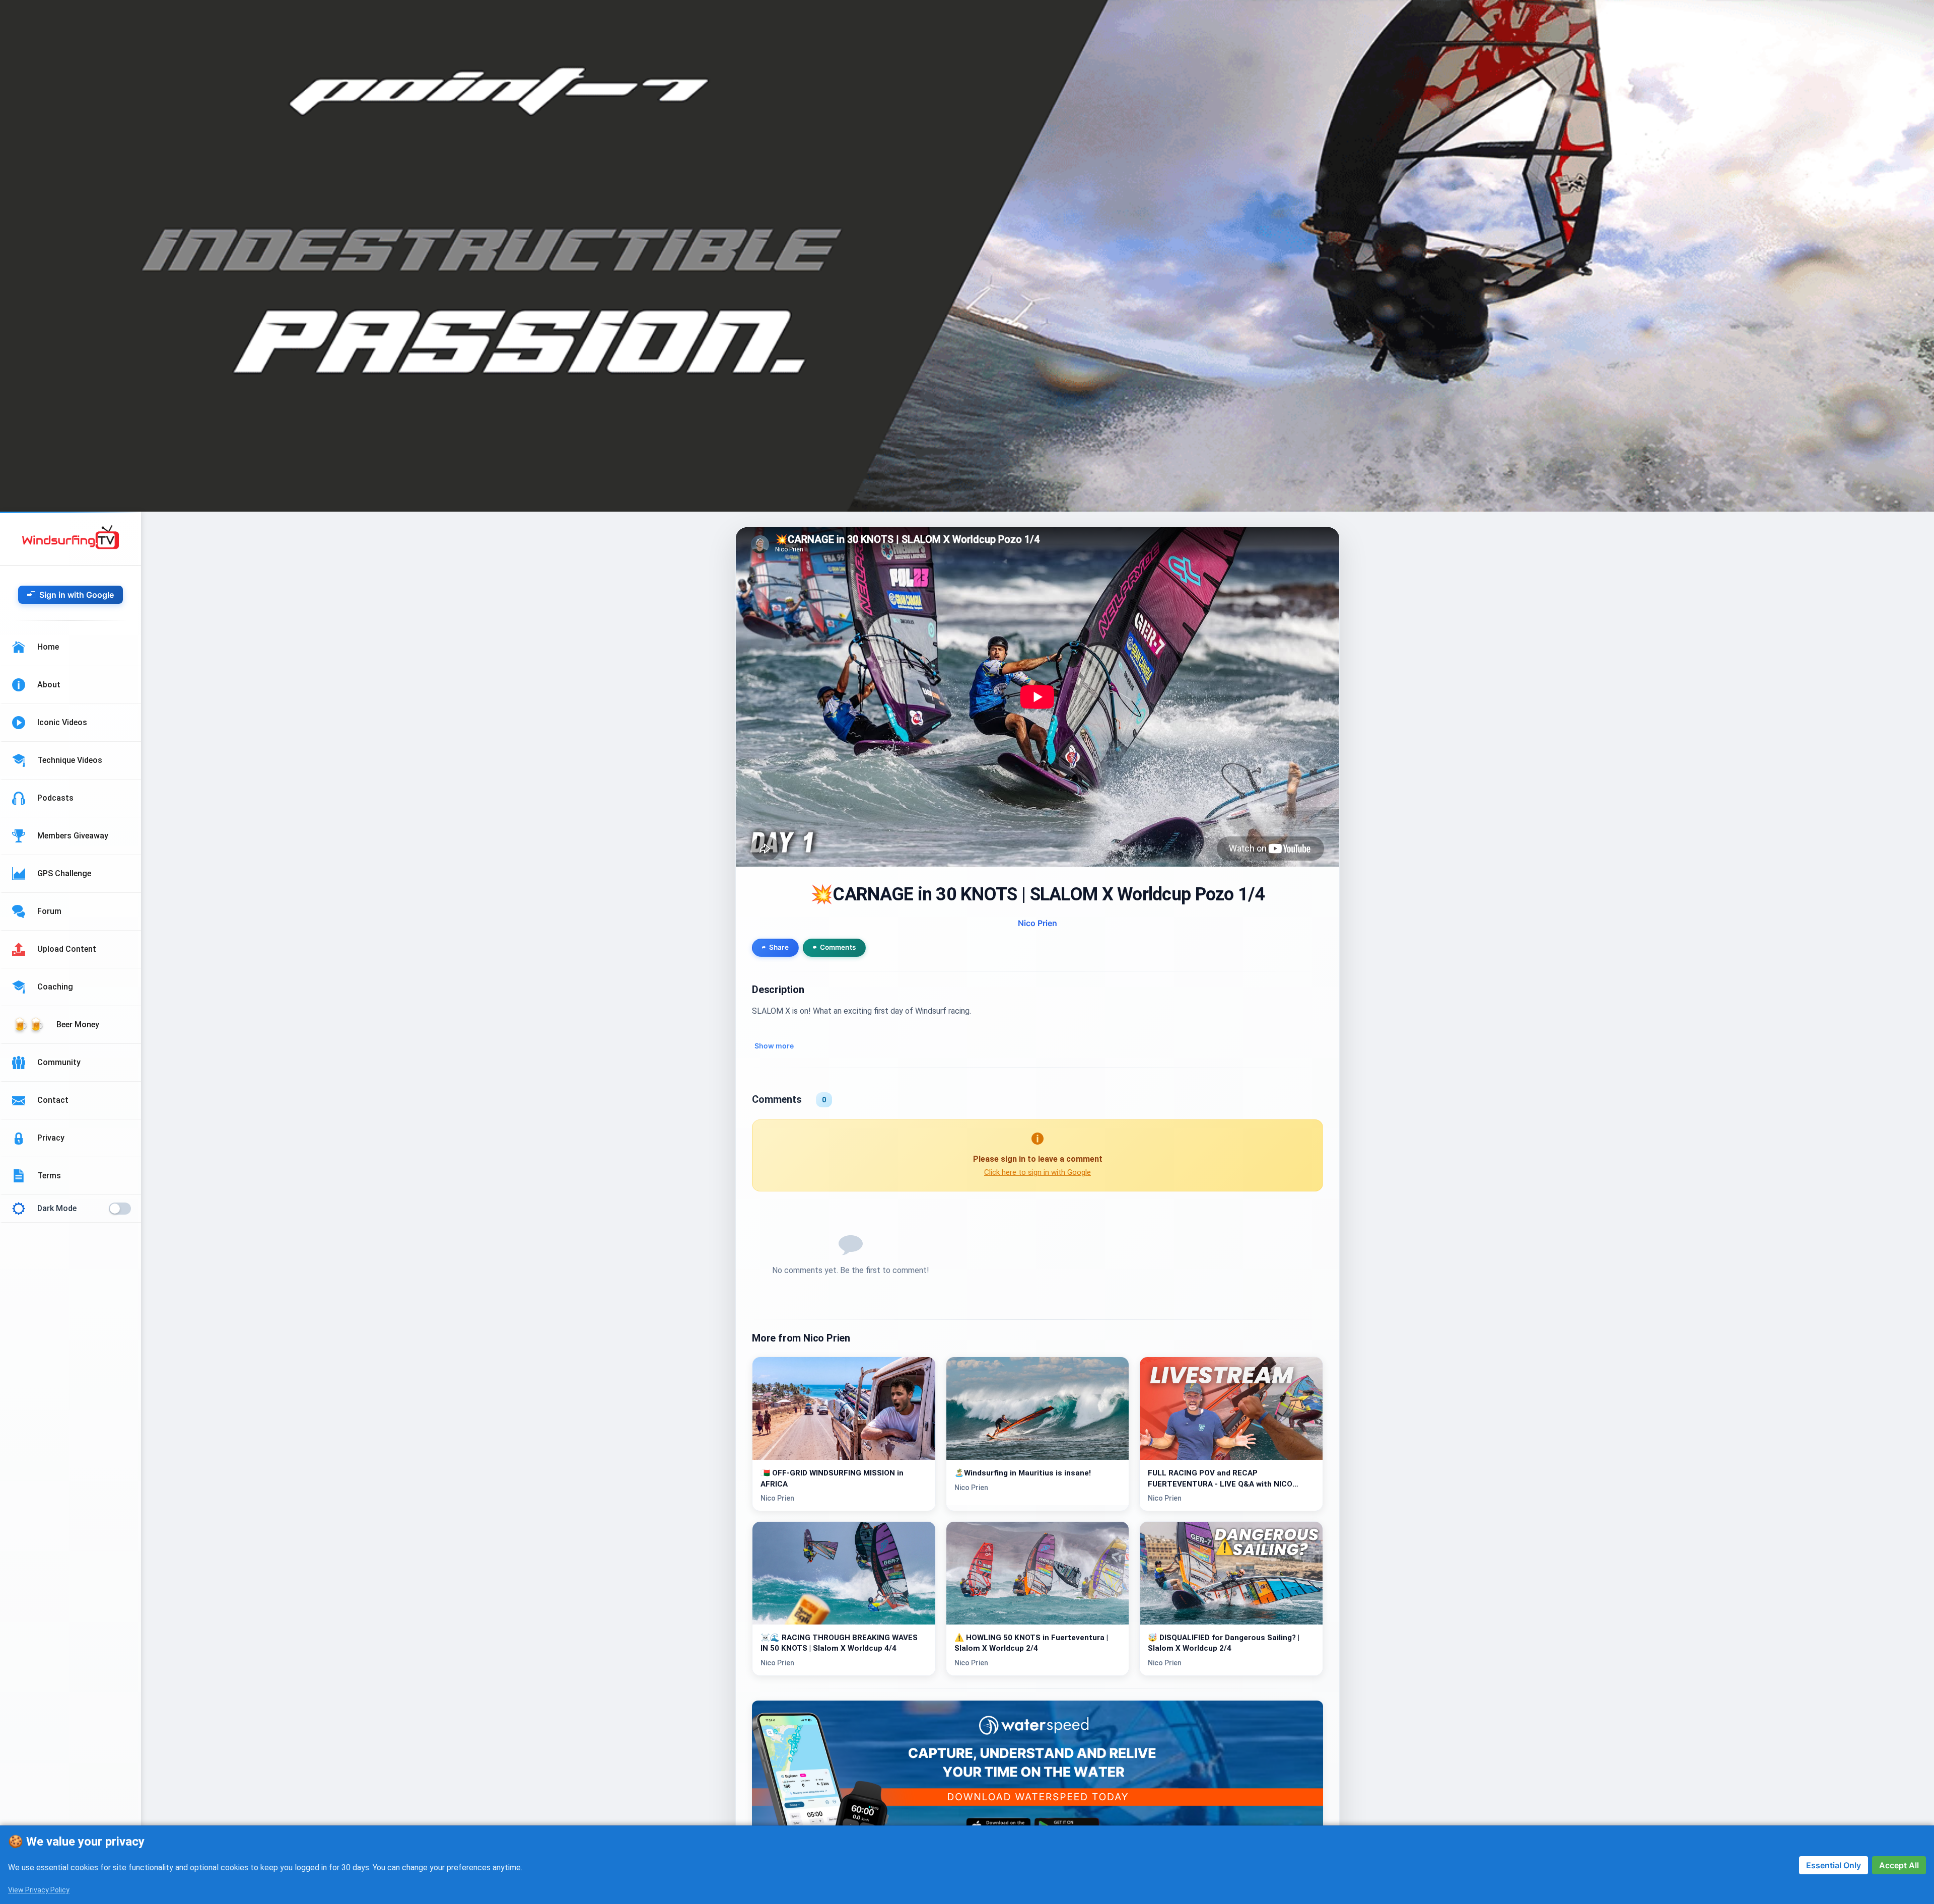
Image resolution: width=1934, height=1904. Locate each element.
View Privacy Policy (39, 1890)
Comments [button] (838, 948)
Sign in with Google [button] (77, 595)
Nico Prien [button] (1038, 923)
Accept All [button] (1899, 1865)
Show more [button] (774, 1046)
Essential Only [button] (1834, 1865)
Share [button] (779, 948)
